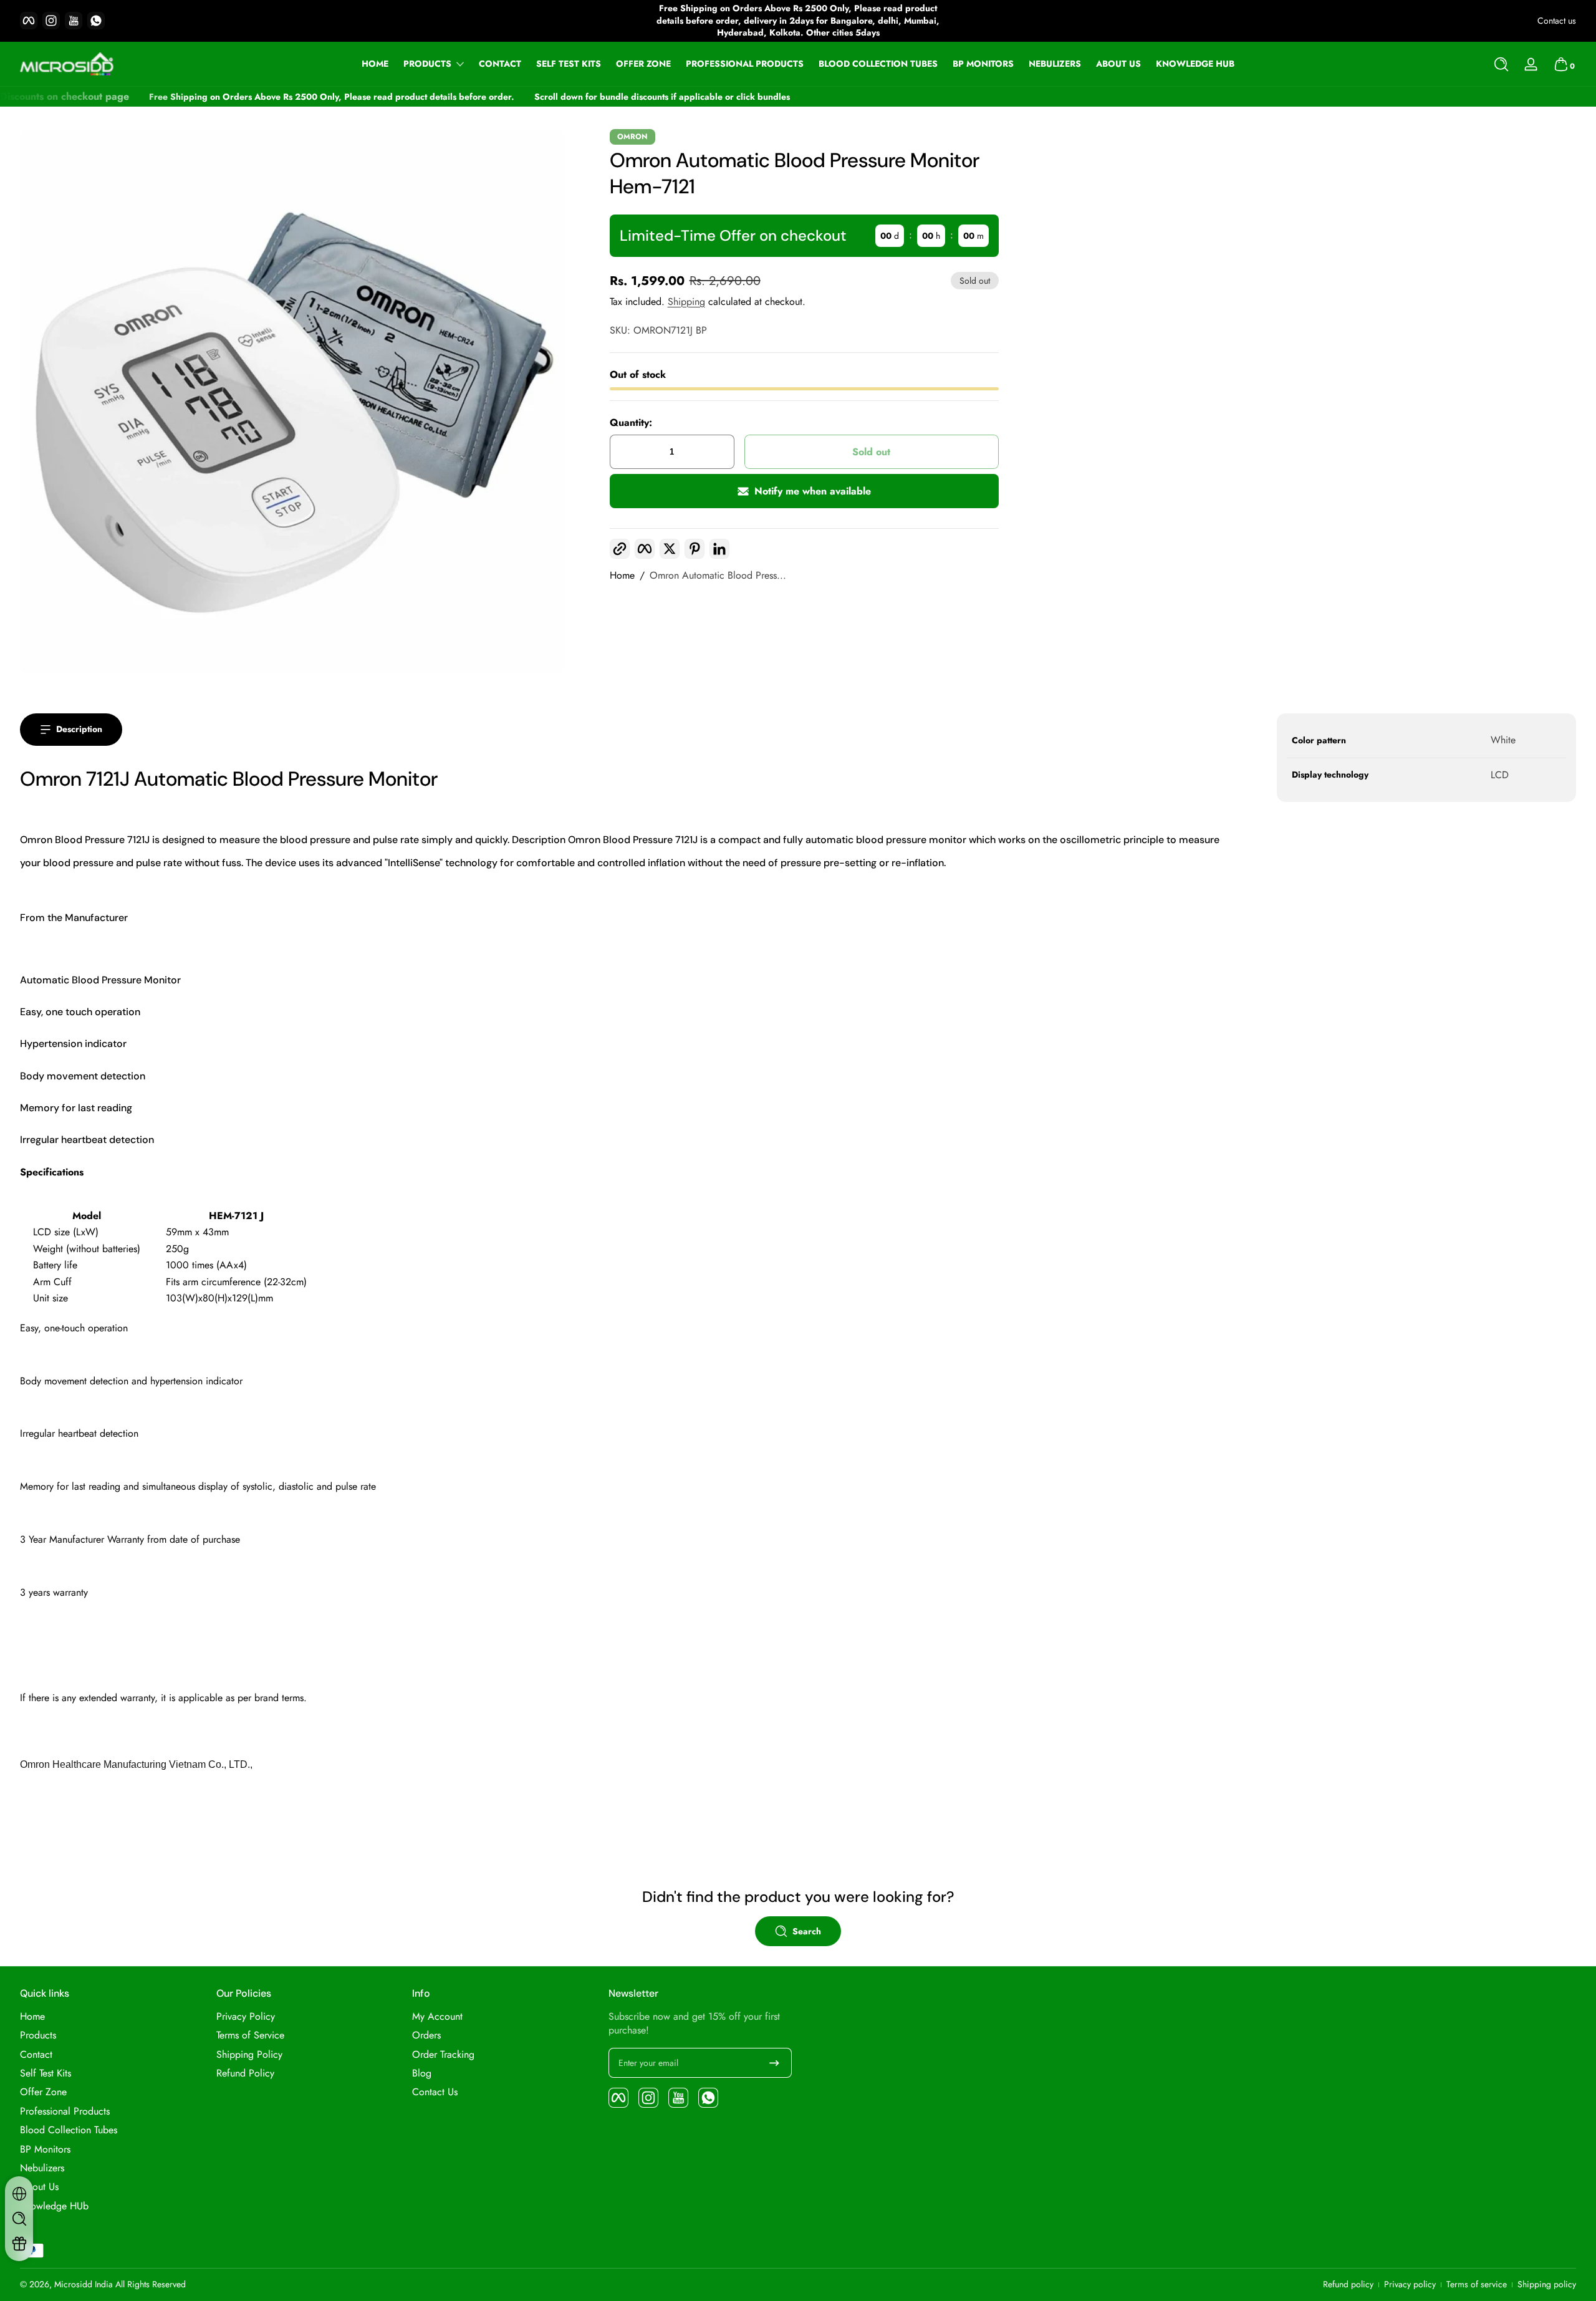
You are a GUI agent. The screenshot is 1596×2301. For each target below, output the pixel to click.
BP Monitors (45, 2149)
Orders (426, 2035)
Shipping (686, 301)
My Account (437, 2017)
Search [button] (807, 1931)
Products (427, 64)
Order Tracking (443, 2055)
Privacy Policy (246, 2017)
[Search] (1501, 64)
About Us (39, 2187)
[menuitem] (112, 2017)
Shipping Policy (249, 2055)
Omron (632, 137)
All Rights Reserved (151, 2284)
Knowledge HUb (54, 2206)
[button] (1501, 64)
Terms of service (1477, 2284)
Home (622, 576)
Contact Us (435, 2092)
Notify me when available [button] (813, 491)
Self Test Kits (46, 2073)
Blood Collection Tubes (69, 2130)
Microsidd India (84, 2284)
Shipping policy (1547, 2284)
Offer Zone (43, 2092)
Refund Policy (245, 2073)
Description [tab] (79, 729)
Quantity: (631, 423)
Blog (422, 2073)
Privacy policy (1410, 2284)
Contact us (1557, 21)
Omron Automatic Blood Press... (718, 576)
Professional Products (65, 2111)
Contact (36, 2055)
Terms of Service (250, 2035)
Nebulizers (42, 2168)
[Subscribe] (774, 2063)
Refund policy (1348, 2284)
